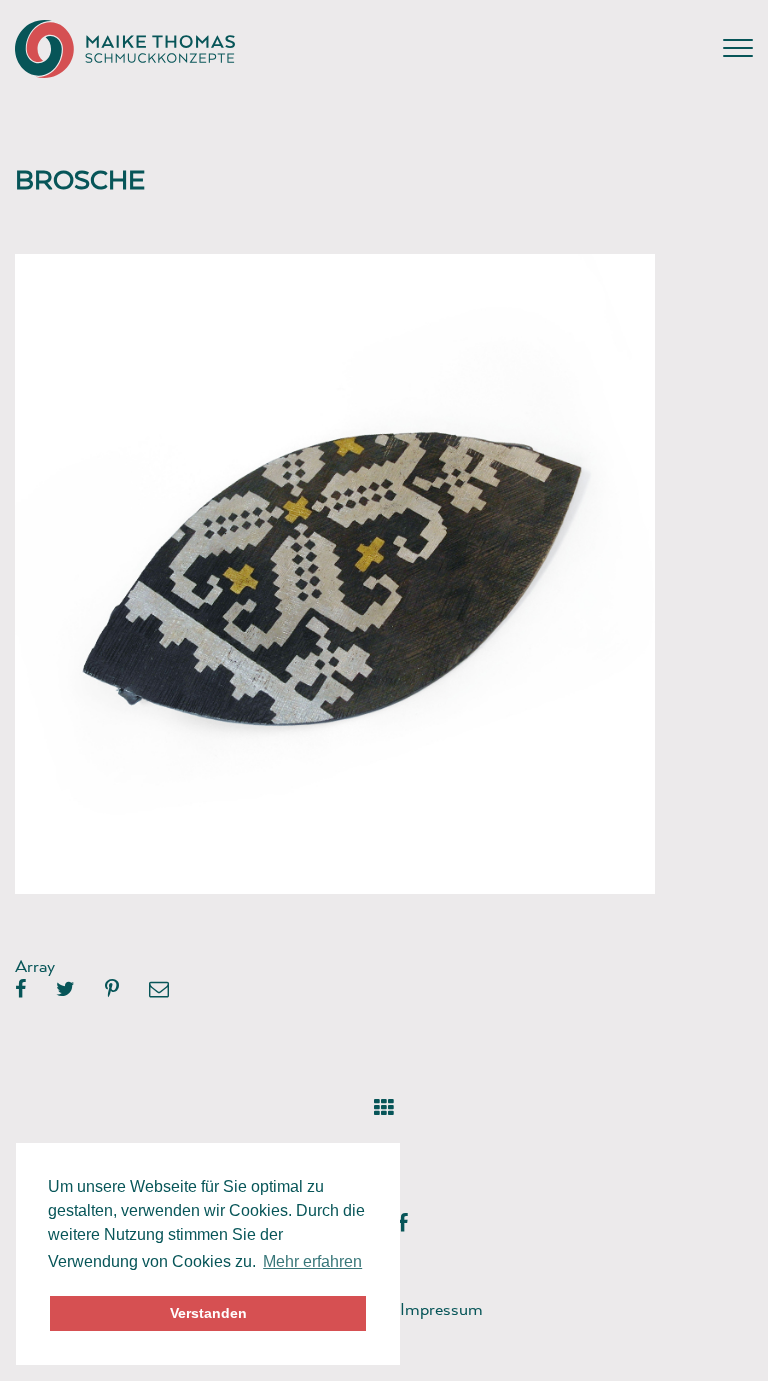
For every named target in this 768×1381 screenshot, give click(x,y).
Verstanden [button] (208, 1313)
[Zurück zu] (384, 1103)
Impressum (441, 1308)
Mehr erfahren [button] (312, 1261)
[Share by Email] (159, 990)
